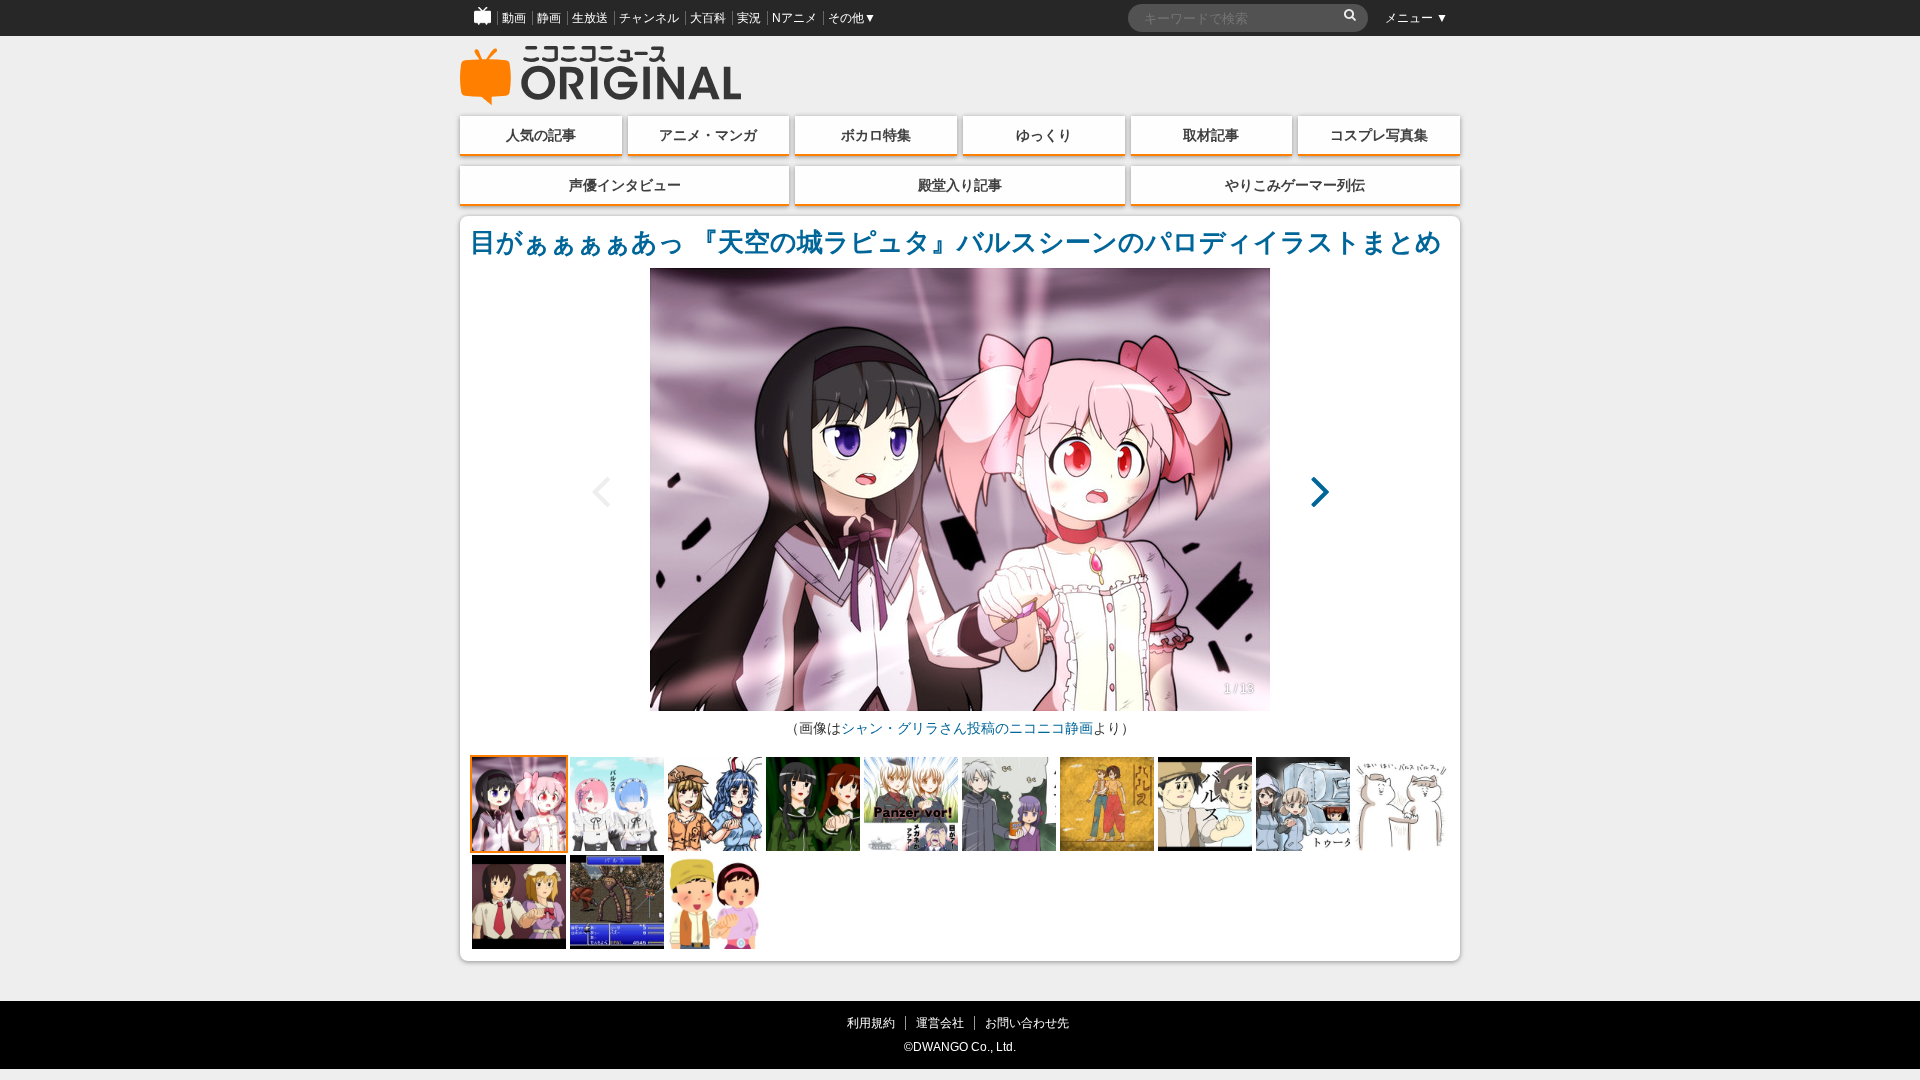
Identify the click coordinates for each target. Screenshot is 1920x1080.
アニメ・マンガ (708, 135)
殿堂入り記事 (960, 185)
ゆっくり (1044, 135)
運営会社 (940, 1022)
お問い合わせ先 (1027, 1022)
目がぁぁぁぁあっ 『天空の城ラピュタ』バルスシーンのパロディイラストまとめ (956, 242)
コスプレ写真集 (1379, 135)
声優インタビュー (625, 185)
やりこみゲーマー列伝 (1295, 185)
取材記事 (1211, 135)
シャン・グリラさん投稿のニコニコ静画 (967, 728)
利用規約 (871, 1022)
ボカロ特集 (876, 135)
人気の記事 (541, 135)
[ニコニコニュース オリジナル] (601, 76)
